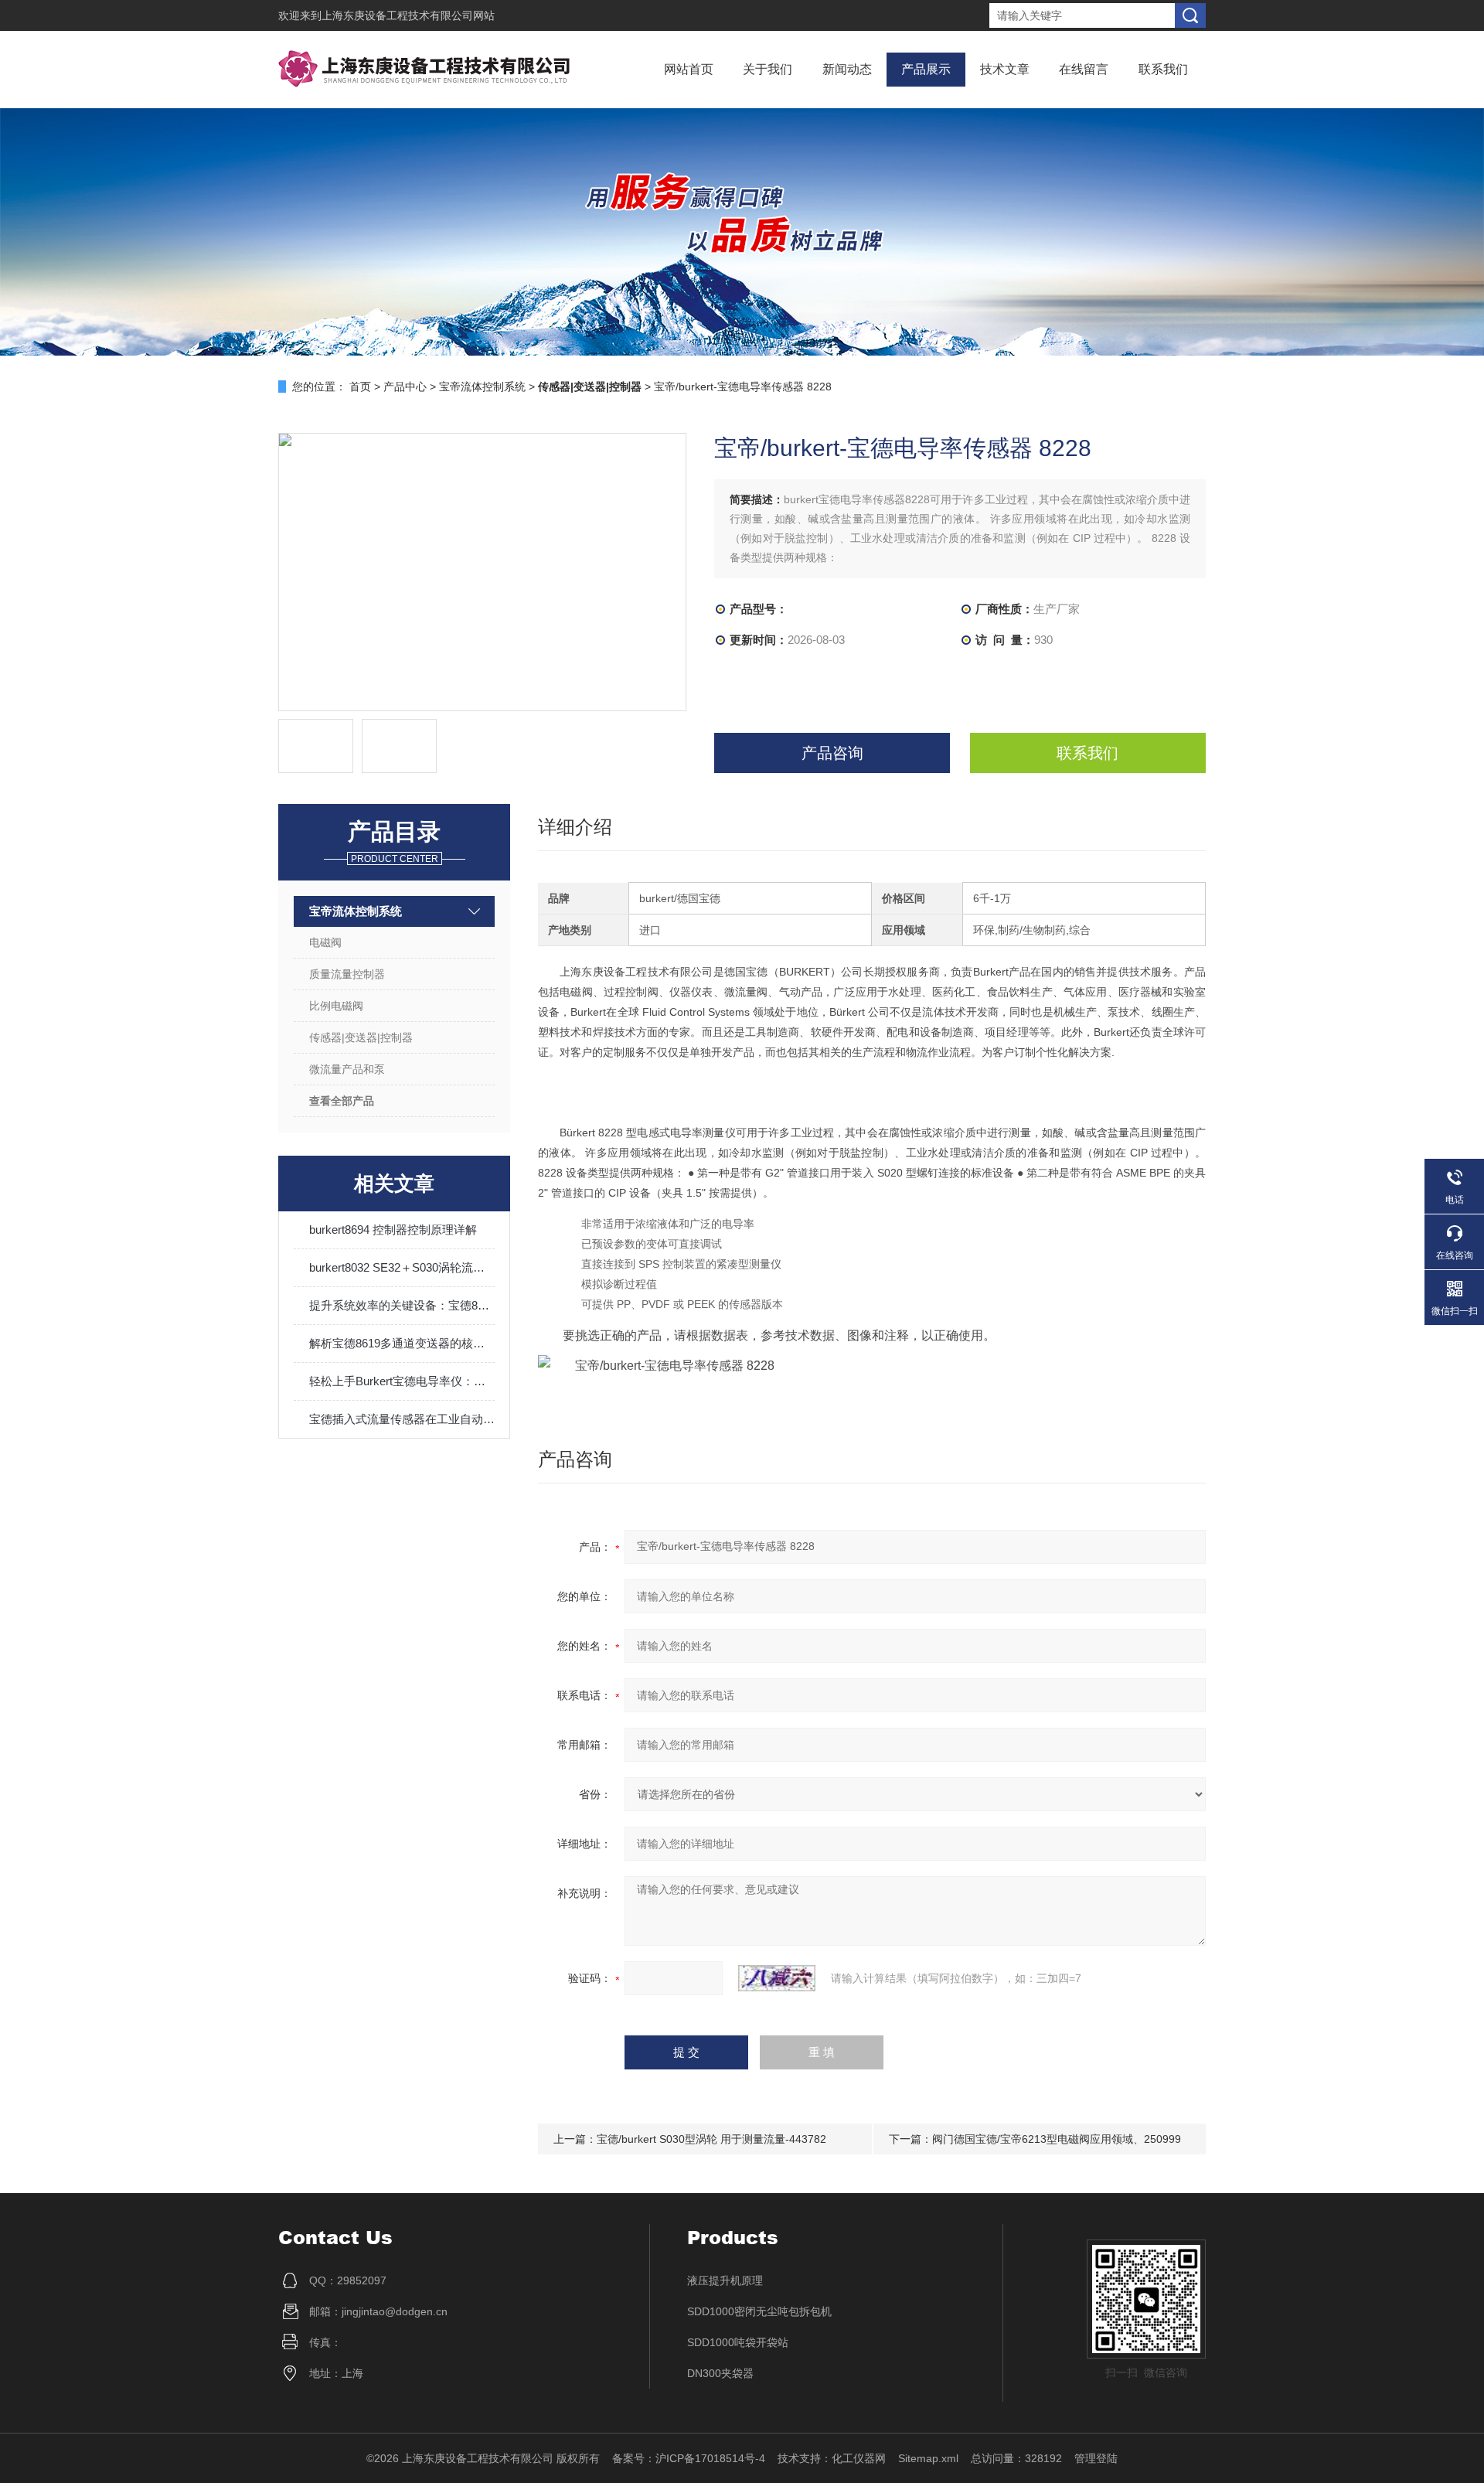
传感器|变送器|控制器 (361, 1037)
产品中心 (405, 387)
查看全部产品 (342, 1101)
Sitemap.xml (928, 2458)
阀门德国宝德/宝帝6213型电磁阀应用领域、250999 (1057, 2139)
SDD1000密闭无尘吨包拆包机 (759, 2311)
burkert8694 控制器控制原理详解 (393, 1230)
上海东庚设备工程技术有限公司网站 (408, 15)
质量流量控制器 (347, 974)
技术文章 (1005, 69)
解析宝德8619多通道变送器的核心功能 (402, 1343)
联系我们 (1163, 69)
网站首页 (689, 69)
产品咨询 (832, 753)
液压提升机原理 (725, 2280)
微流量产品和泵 (347, 1069)
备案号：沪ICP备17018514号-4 (689, 2458)
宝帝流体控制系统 (482, 387)
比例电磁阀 (336, 1006)
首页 (360, 387)
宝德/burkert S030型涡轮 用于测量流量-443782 (711, 2139)
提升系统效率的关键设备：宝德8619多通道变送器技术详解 (402, 1305)
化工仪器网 (859, 2458)
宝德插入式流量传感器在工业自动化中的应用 (402, 1419)
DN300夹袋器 (720, 2373)
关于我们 (768, 69)
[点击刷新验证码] (777, 1978)
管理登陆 (1096, 2458)
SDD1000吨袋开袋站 (738, 2342)
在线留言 (1084, 69)
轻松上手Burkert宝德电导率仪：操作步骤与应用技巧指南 (402, 1381)
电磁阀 (325, 942)
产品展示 (926, 69)
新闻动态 (847, 69)
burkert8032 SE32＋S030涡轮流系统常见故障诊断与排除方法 (402, 1267)
